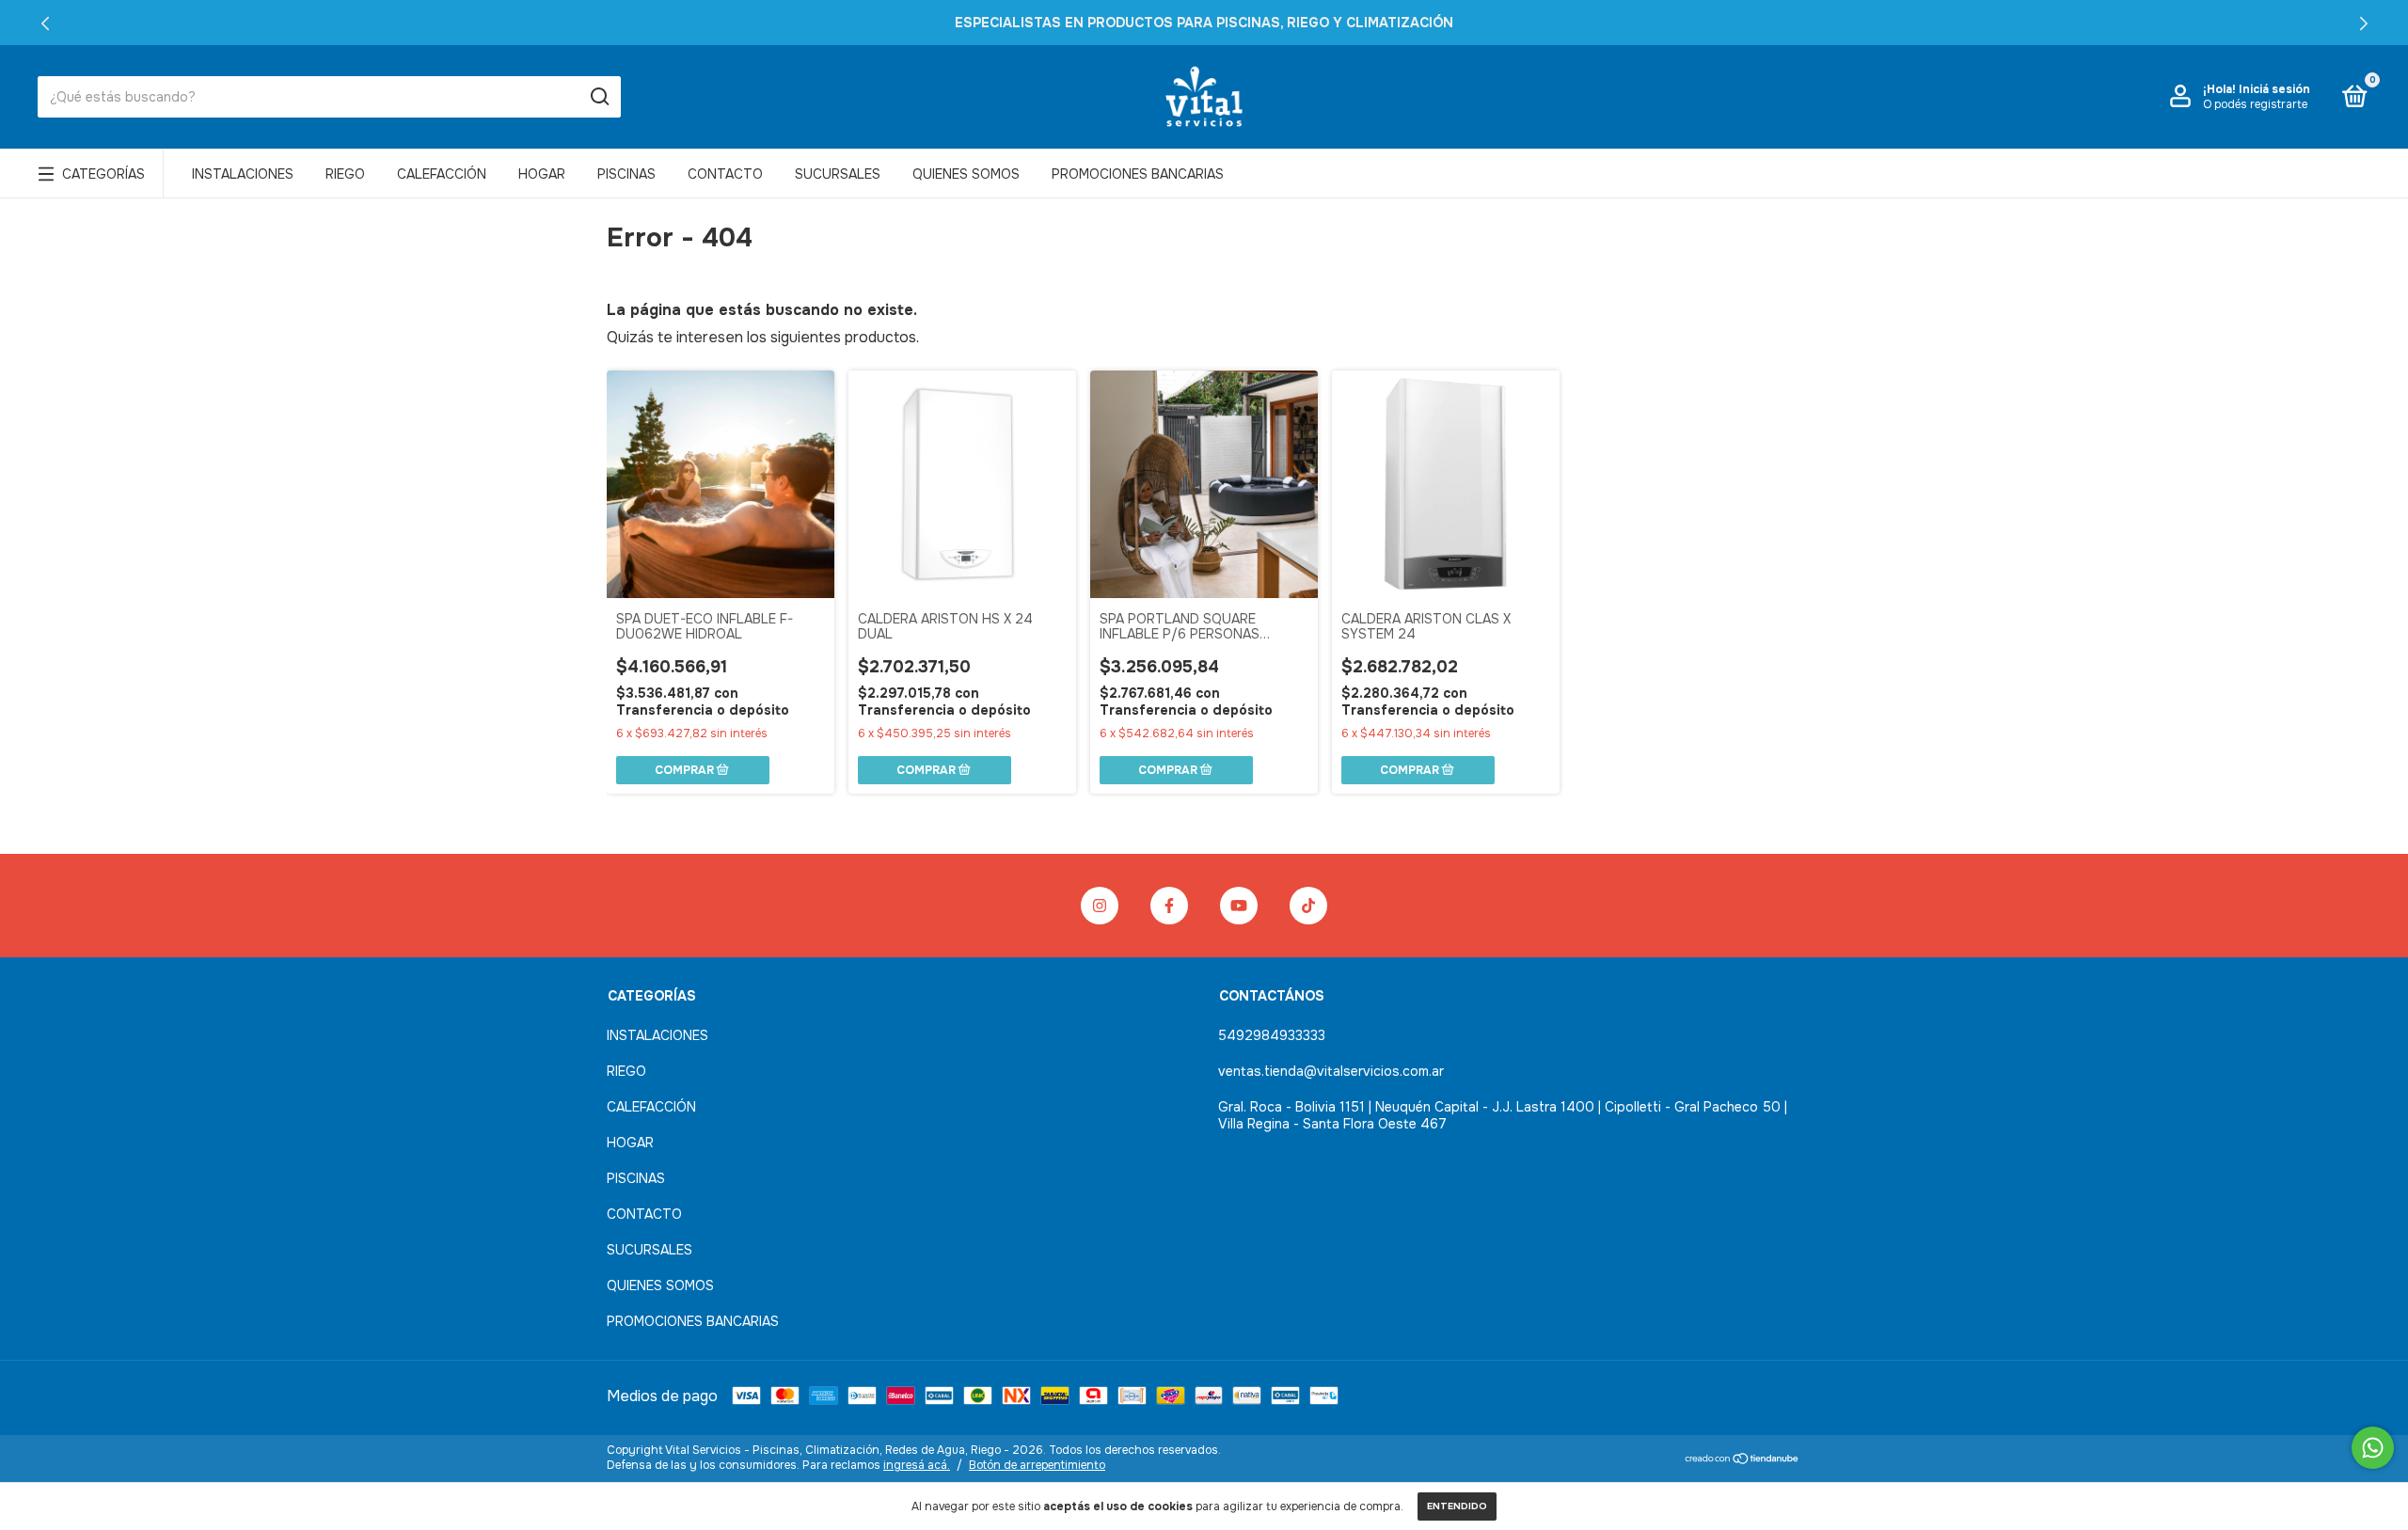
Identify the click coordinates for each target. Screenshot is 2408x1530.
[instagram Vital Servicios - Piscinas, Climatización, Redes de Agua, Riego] (1100, 906)
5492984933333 (1272, 1035)
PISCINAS (626, 174)
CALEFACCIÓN (442, 174)
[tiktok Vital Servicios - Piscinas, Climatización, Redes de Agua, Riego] (1308, 906)
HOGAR (542, 174)
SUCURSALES (838, 174)
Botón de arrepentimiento (1037, 1465)
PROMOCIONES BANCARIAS (1138, 174)
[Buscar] (599, 97)
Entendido (1457, 1506)
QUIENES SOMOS (966, 174)
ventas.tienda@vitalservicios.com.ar (1331, 1071)
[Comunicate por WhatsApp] (2373, 1448)
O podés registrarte (2255, 104)
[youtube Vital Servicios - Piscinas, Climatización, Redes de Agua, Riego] (1239, 906)
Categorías (103, 174)
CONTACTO (725, 174)
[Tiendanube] (1743, 1460)
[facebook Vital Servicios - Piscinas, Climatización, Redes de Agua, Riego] (1169, 906)
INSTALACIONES (243, 174)
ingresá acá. (917, 1465)
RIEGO (345, 174)
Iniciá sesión (2274, 89)
